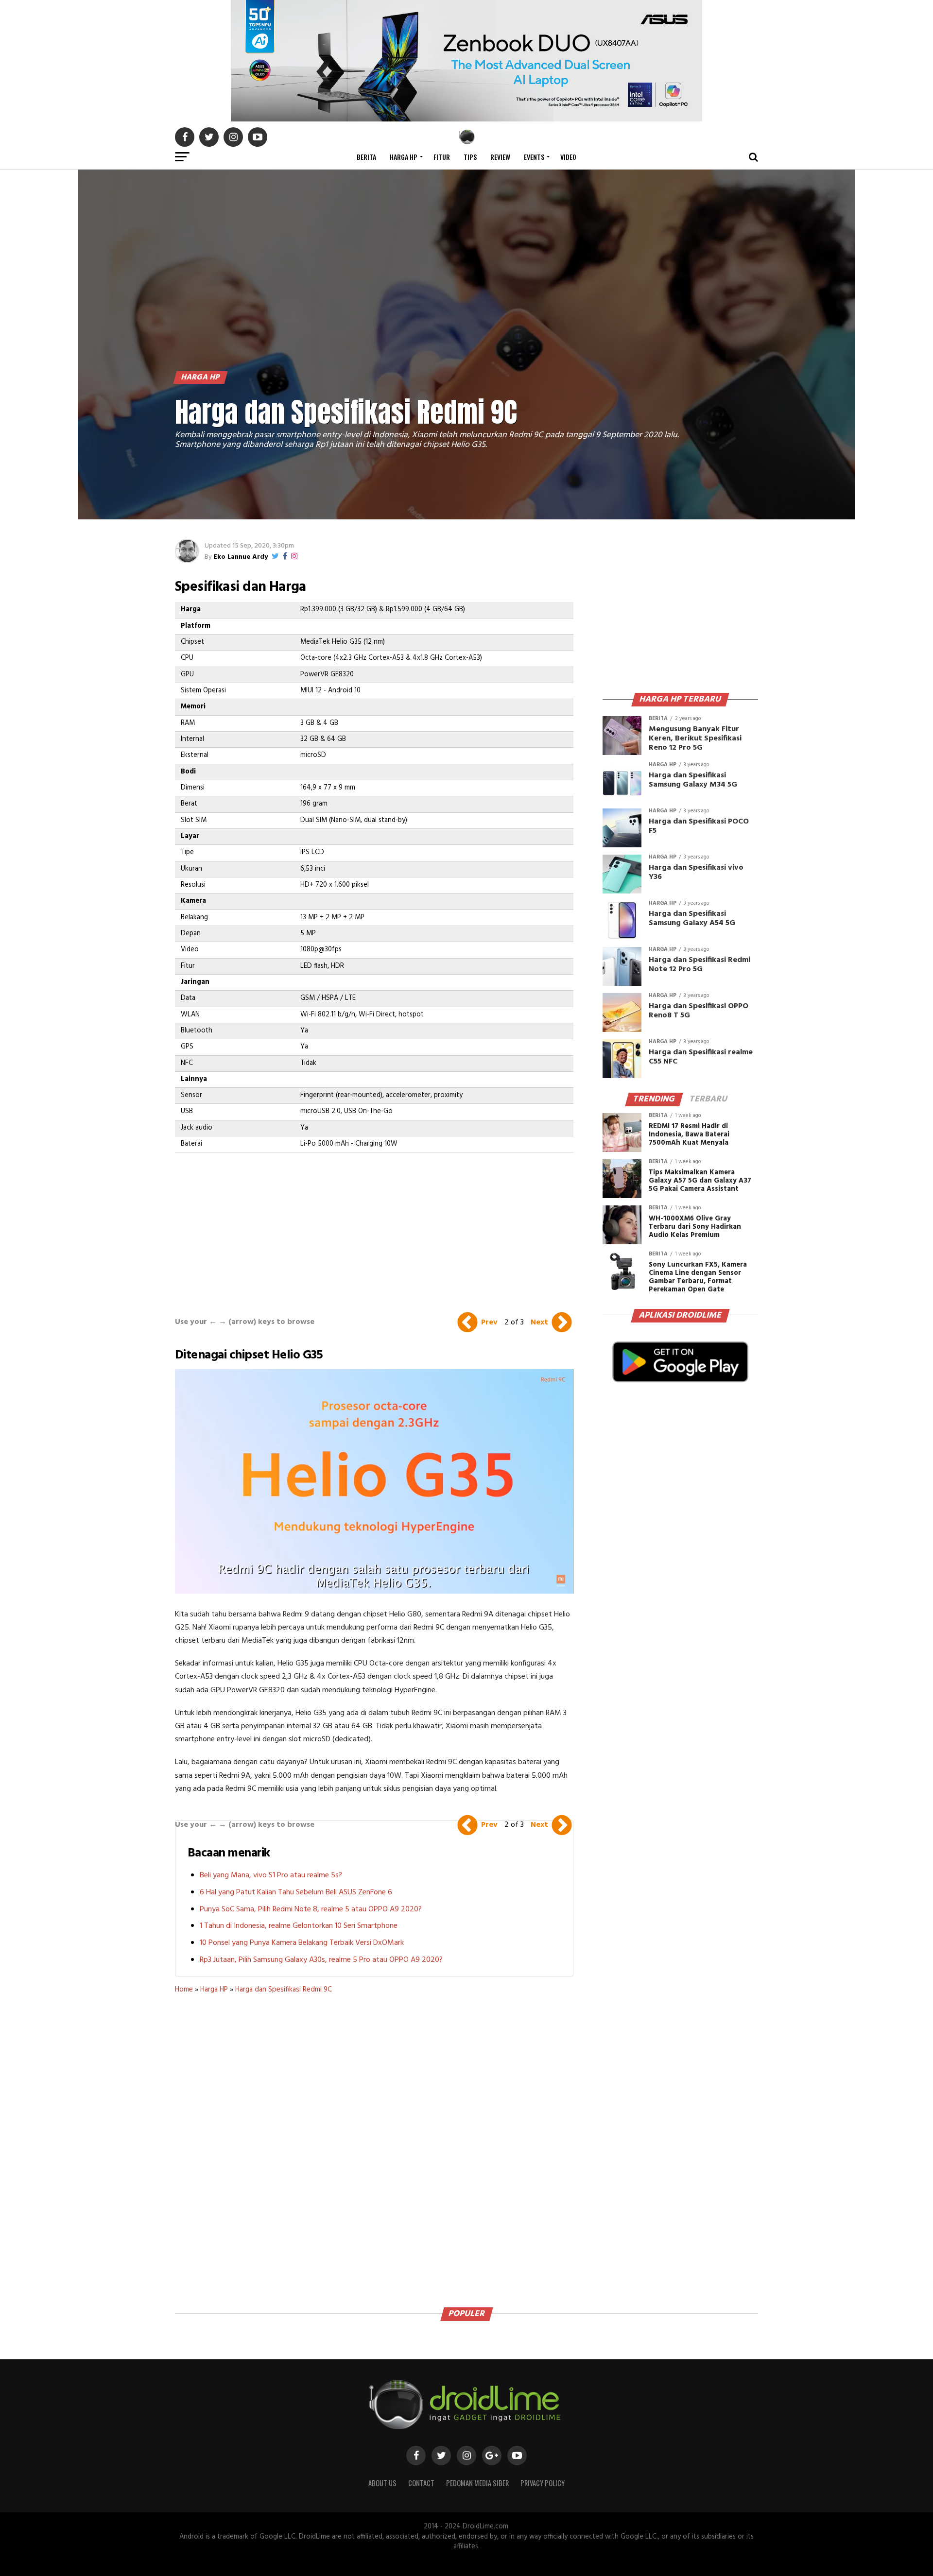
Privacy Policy (543, 2483)
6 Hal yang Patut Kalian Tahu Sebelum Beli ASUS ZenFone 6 (296, 1892)
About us (382, 2483)
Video (568, 157)
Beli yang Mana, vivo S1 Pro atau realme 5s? (271, 1875)
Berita (366, 157)
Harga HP (404, 157)
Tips (470, 157)
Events (534, 157)
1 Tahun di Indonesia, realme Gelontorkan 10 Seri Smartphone (299, 1926)
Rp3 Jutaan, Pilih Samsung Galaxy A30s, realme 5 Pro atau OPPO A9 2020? (321, 1960)
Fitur (442, 157)
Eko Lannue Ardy (241, 557)
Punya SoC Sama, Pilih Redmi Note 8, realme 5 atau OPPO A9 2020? (311, 1909)
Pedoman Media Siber (477, 2483)
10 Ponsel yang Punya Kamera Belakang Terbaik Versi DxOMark (302, 1943)
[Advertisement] (374, 1225)
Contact (421, 2483)
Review (500, 157)
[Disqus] (374, 2147)
